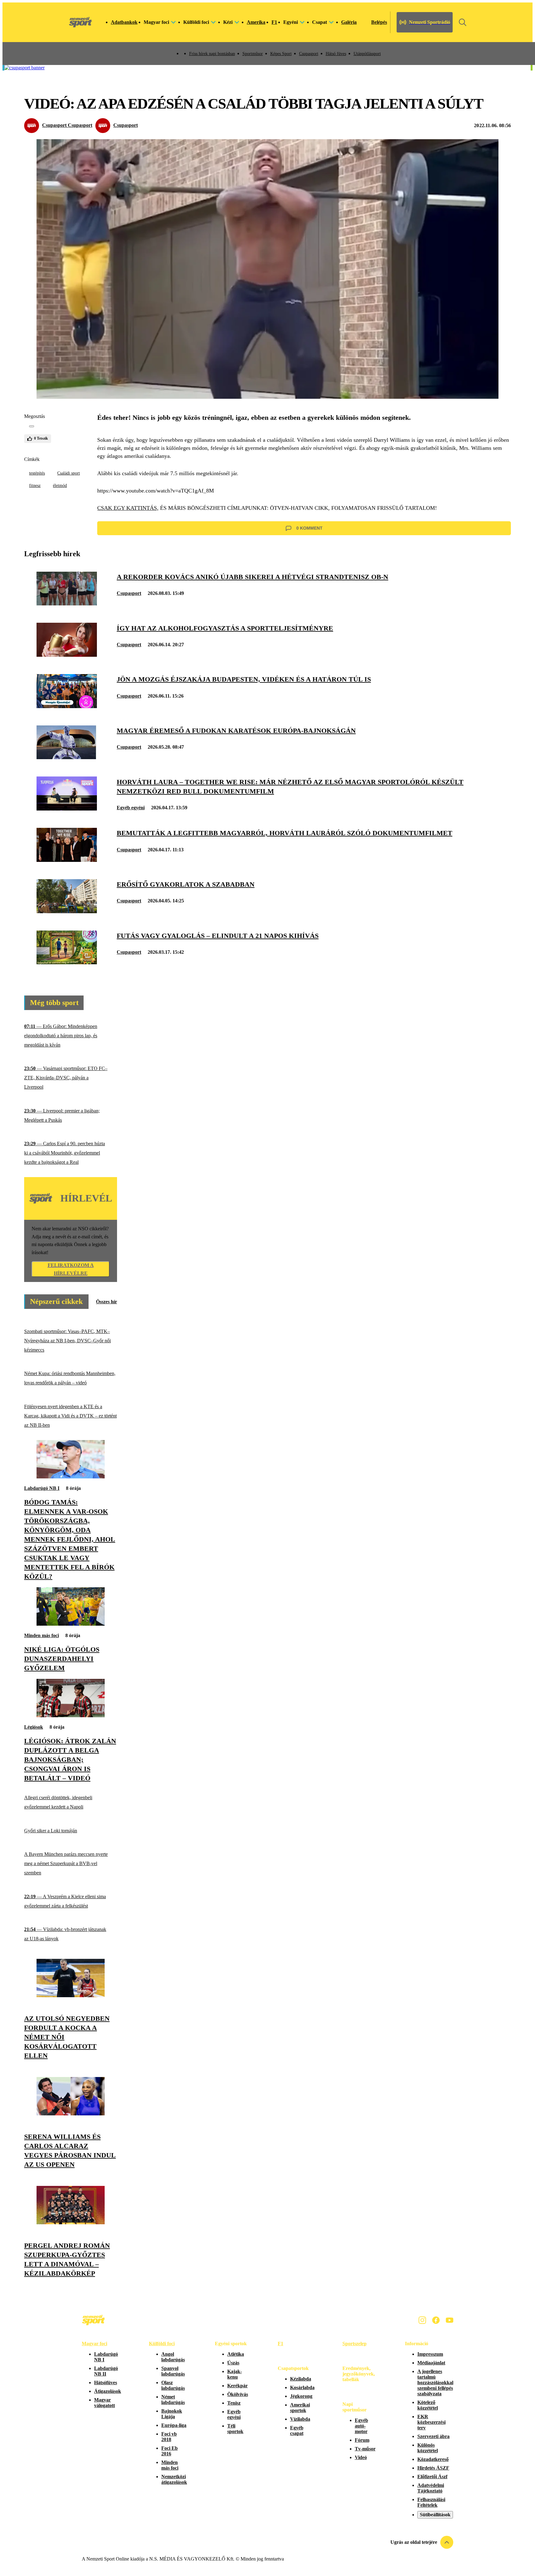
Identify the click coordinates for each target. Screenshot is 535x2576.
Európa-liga (174, 2425)
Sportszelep (354, 2344)
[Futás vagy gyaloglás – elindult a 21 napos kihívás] (67, 963)
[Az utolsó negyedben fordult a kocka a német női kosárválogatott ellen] (71, 1995)
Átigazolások (108, 2391)
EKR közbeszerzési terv (431, 2422)
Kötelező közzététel (428, 2405)
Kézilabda (301, 2379)
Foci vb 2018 (169, 2437)
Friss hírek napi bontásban (212, 54)
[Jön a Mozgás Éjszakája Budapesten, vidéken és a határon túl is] (67, 706)
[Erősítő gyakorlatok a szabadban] (67, 912)
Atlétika (236, 2354)
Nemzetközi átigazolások (174, 2479)
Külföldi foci (162, 2344)
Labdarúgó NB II (106, 2371)
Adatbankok (124, 22)
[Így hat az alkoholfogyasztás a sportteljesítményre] (67, 655)
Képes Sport (281, 54)
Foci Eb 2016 (170, 2451)
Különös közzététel (428, 2448)
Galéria (349, 22)
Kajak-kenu (235, 2374)
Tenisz (234, 2403)
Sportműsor (253, 54)
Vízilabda (300, 2419)
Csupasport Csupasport (67, 125)
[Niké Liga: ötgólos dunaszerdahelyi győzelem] (71, 1624)
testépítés (37, 473)
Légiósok (34, 1727)
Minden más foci (41, 1635)
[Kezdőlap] (80, 22)
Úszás (233, 2363)
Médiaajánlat (431, 2363)
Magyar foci (94, 2344)
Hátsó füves (336, 54)
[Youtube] (450, 2320)
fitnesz (35, 486)
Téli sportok (235, 2429)
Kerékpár (237, 2386)
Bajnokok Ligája (172, 2414)
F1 (274, 22)
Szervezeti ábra (433, 2436)
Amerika (256, 22)
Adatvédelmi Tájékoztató (431, 2488)
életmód (60, 486)
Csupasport (309, 54)
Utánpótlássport (367, 54)
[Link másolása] (32, 426)
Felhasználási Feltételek (431, 2502)
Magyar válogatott (104, 2403)
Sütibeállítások (435, 2515)
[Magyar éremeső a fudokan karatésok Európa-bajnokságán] (67, 757)
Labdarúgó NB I (42, 1488)
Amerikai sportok (300, 2408)
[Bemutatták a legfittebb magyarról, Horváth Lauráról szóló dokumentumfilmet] (67, 860)
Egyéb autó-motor (361, 2426)
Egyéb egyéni (131, 808)
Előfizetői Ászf (432, 2477)
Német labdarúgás (173, 2400)
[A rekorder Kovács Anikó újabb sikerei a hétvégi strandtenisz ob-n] (67, 604)
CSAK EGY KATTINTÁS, (128, 508)
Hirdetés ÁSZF (433, 2468)
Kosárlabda (302, 2387)
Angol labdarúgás (173, 2357)
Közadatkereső (433, 2459)
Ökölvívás (238, 2394)
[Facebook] (436, 2320)
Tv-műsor (365, 2449)
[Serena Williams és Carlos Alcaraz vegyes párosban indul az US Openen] (71, 2114)
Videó (361, 2457)
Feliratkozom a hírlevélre (71, 1269)
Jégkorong (301, 2396)
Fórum (362, 2440)
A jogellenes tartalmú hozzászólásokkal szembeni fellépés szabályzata (435, 2382)
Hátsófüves (106, 2382)
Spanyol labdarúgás (173, 2371)
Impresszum (430, 2354)
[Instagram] (422, 2320)
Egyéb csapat (297, 2430)
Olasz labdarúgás (173, 2385)
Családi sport (69, 473)
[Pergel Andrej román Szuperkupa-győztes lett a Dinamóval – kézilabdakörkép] (71, 2223)
